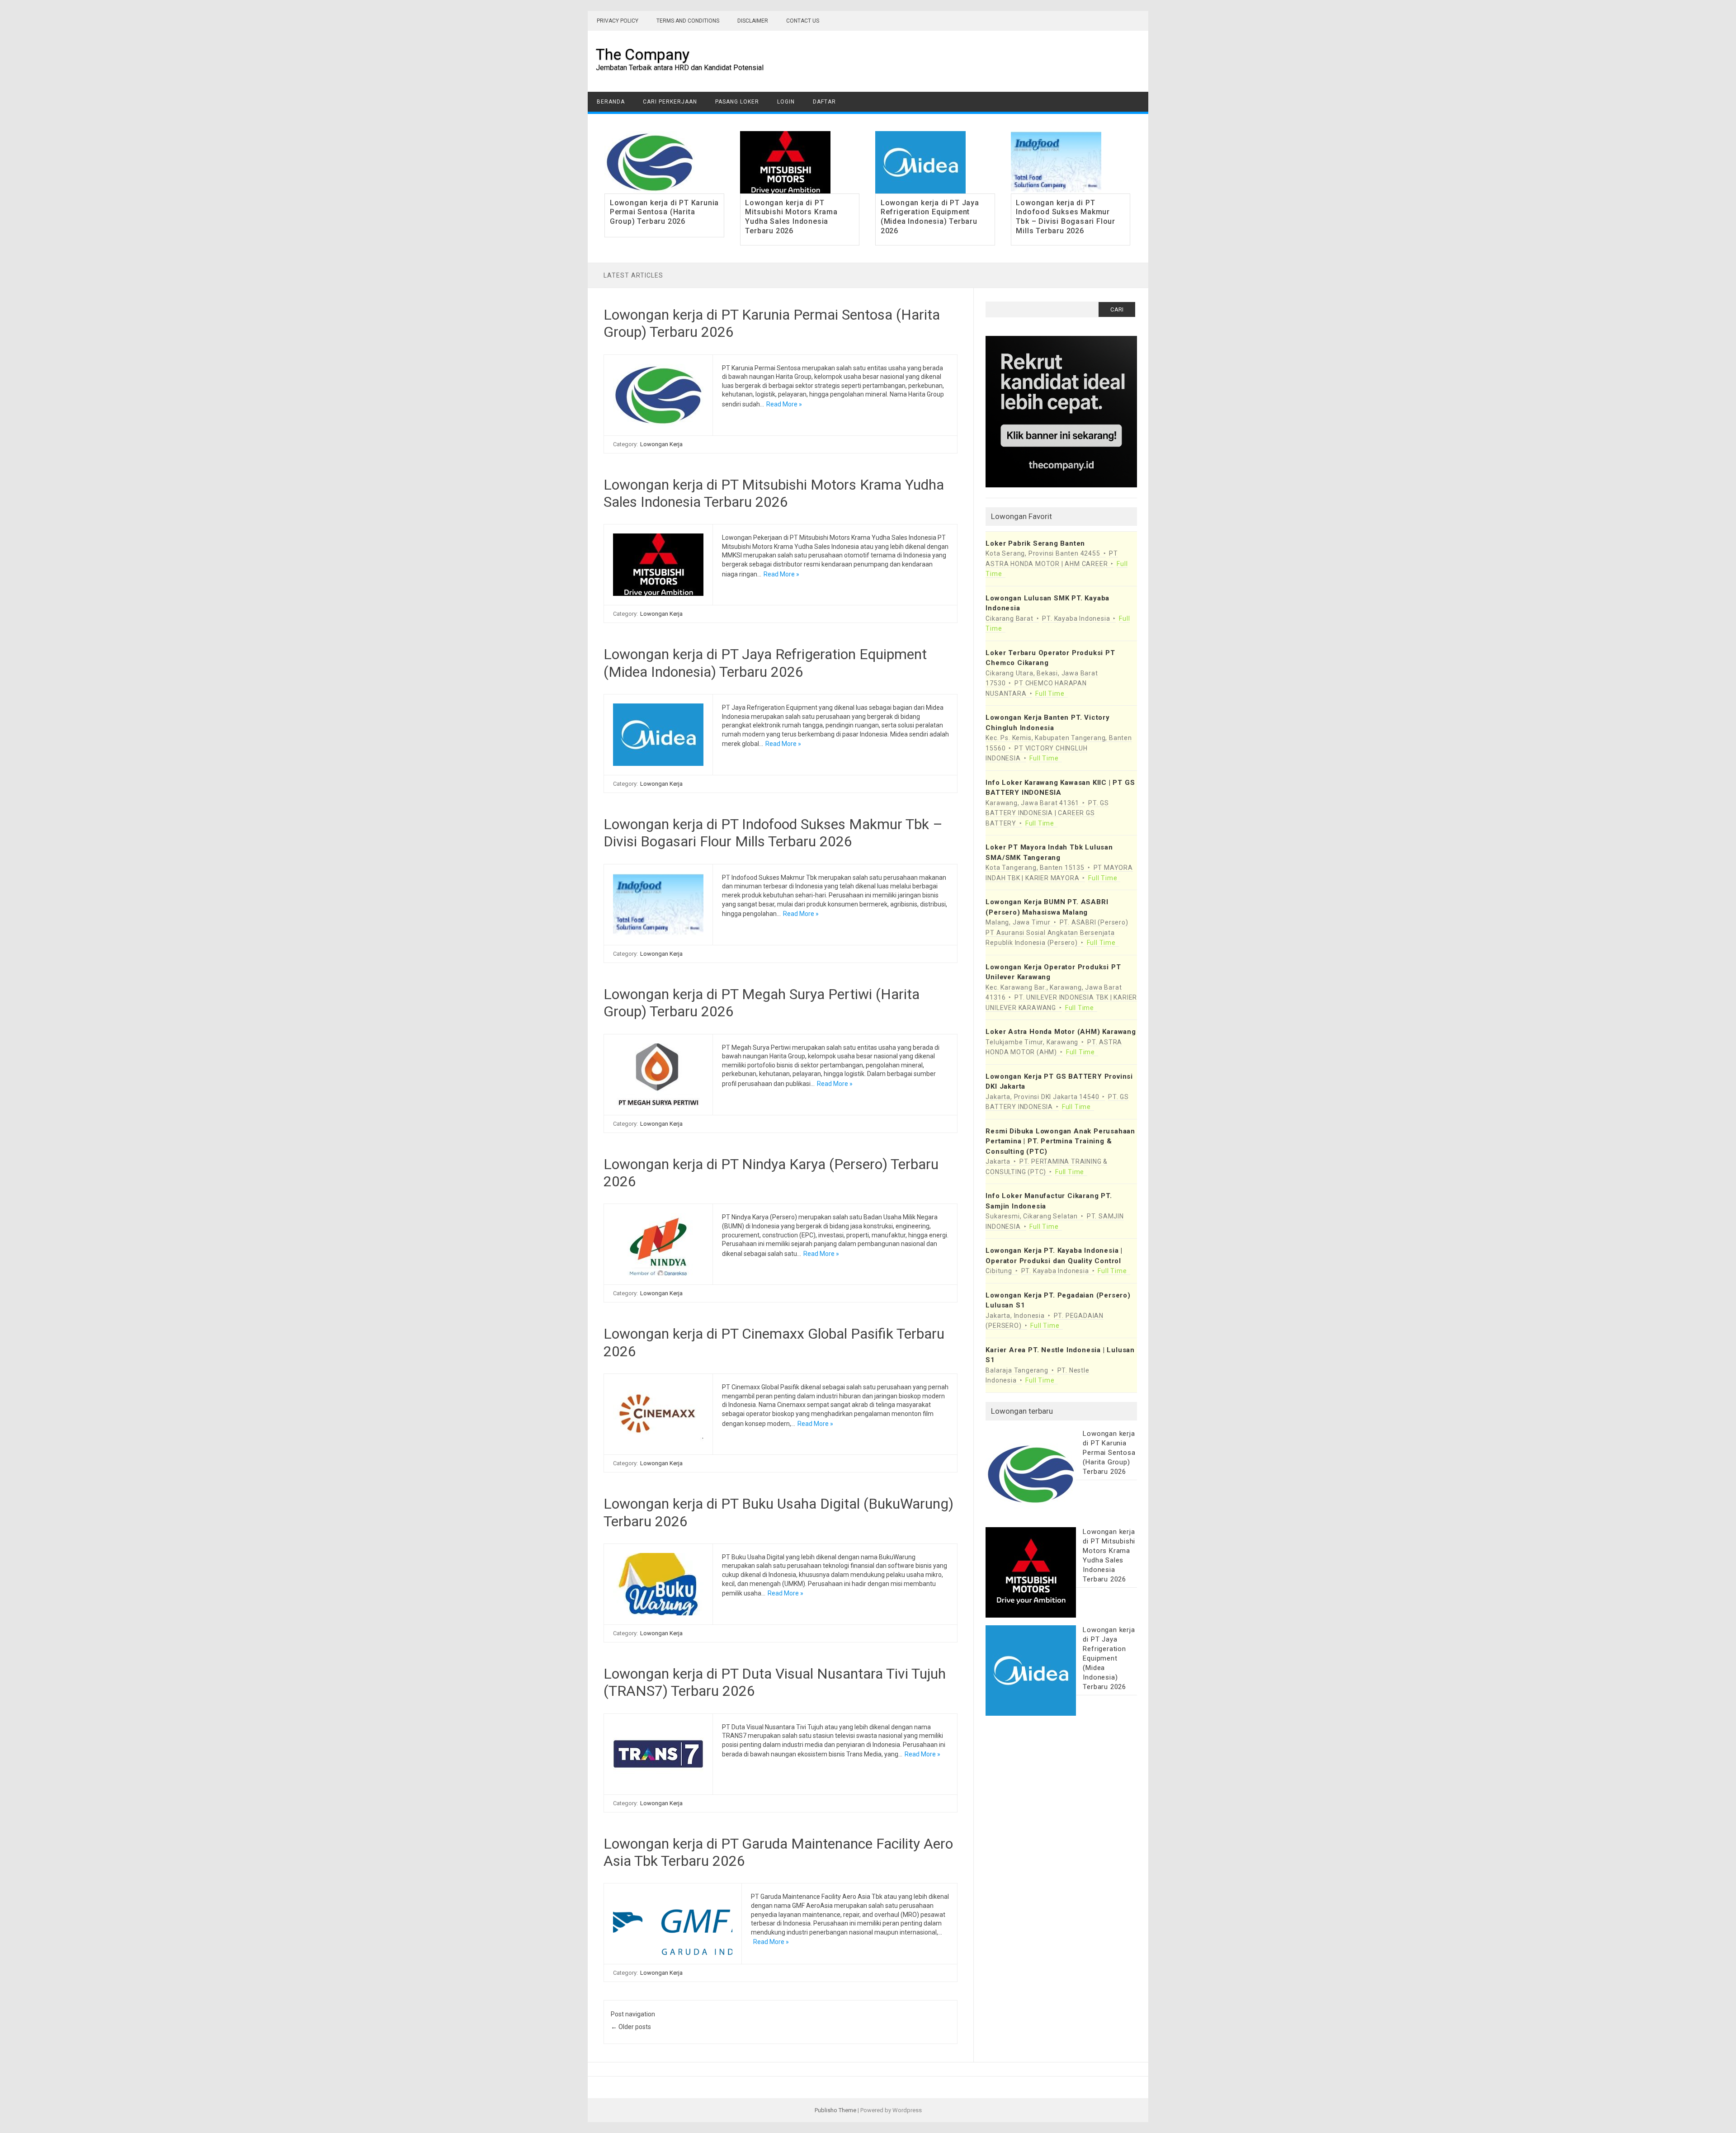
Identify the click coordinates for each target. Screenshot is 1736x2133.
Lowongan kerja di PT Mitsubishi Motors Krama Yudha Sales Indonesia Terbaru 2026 (791, 217)
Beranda (611, 102)
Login (786, 102)
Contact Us (803, 21)
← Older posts (631, 2027)
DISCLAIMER (753, 21)
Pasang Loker (737, 102)
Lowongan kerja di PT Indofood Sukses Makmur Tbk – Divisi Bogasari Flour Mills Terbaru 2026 (1066, 217)
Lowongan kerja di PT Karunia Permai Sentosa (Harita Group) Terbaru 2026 (664, 212)
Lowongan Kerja (661, 444)
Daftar (824, 102)
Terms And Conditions (688, 21)
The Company (643, 54)
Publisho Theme (835, 2110)
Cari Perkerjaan (670, 102)
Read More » (784, 404)
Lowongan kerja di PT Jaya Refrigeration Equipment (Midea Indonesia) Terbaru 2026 (930, 217)
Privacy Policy (618, 21)
